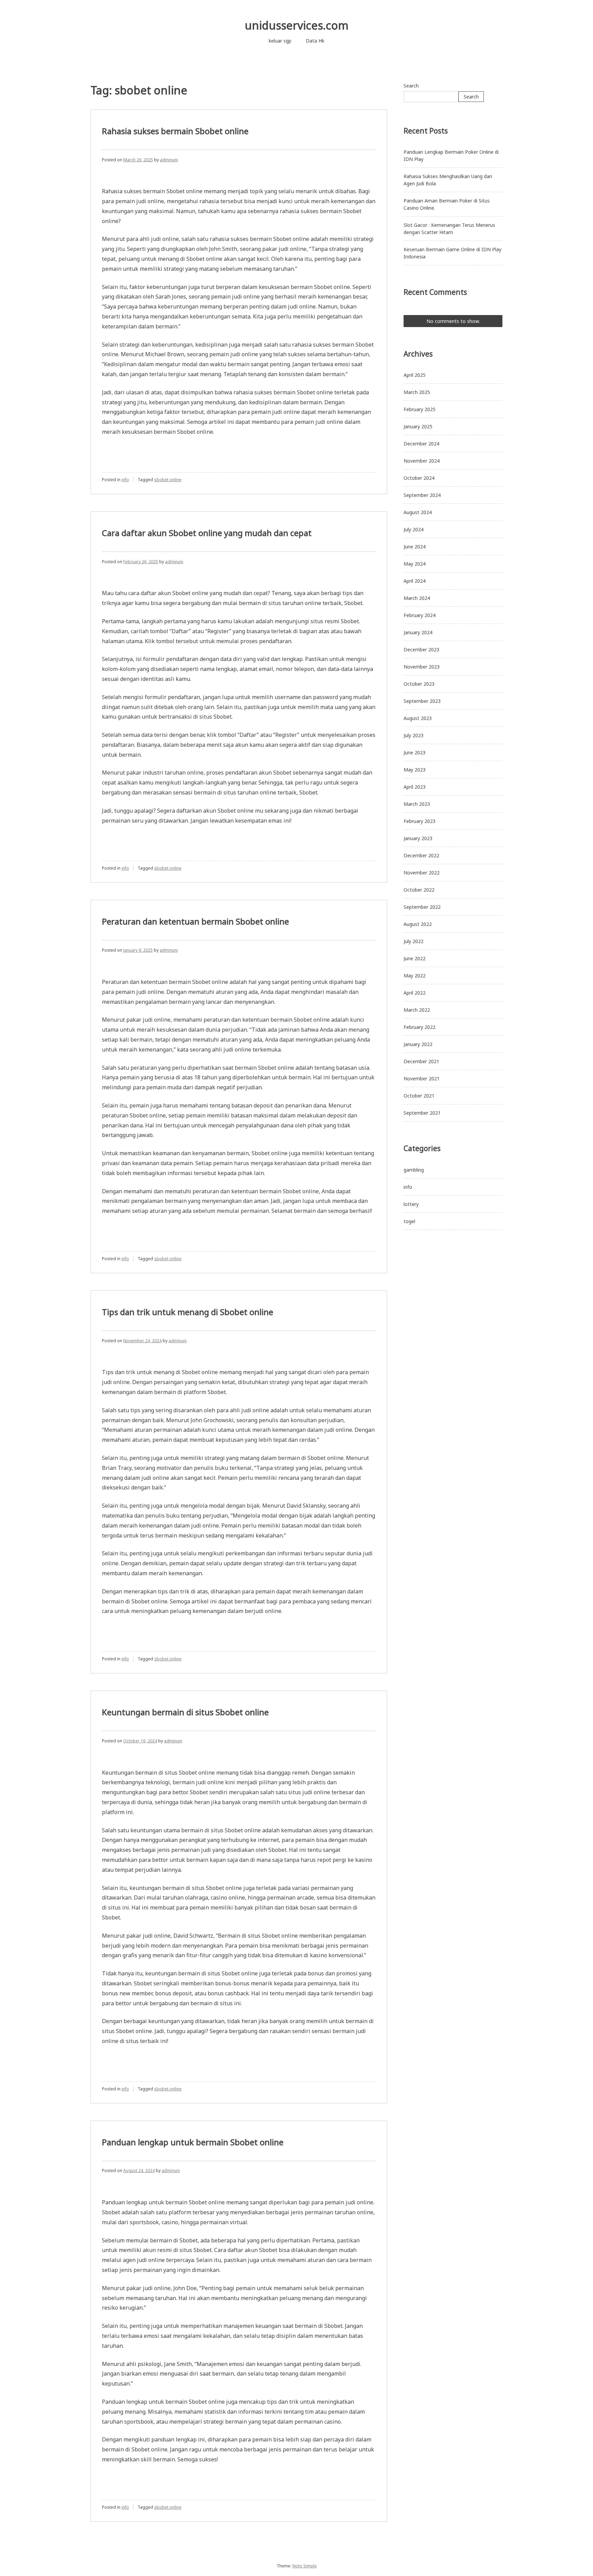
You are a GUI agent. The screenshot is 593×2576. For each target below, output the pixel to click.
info (125, 480)
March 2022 (417, 1010)
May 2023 (415, 770)
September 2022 (422, 907)
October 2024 (419, 478)
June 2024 (415, 547)
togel (409, 1221)
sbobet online (168, 480)
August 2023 (418, 718)
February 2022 (420, 1027)
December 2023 (421, 649)
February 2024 (420, 615)
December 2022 (421, 855)
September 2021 (422, 1113)
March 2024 (417, 598)
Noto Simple (305, 2566)
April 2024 (415, 581)
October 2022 (419, 890)
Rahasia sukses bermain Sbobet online (175, 131)
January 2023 (418, 838)
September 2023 (422, 701)
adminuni (169, 160)
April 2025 (415, 375)
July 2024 (414, 529)
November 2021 (422, 1078)
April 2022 (415, 993)
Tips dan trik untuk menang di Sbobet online (188, 1312)
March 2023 (417, 804)
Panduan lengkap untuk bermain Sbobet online (193, 2142)
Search (411, 86)
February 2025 (420, 409)
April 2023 (415, 787)
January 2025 (418, 426)
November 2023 (422, 667)
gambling (414, 1170)
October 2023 (419, 684)
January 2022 (418, 1044)
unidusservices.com (297, 25)
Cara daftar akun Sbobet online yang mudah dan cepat (207, 533)
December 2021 (421, 1061)
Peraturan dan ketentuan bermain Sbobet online (195, 921)
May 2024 (415, 564)
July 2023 (414, 735)
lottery (411, 1204)
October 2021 (419, 1096)
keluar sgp (280, 41)
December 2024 (421, 444)
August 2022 (418, 924)
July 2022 (414, 941)
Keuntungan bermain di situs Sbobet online (185, 1712)
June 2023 (415, 752)
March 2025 (417, 392)
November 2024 (422, 461)
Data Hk (315, 41)
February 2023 (420, 821)
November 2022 (422, 873)
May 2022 (415, 976)
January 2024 (418, 632)
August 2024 (418, 512)
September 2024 (422, 495)
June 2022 (415, 958)
